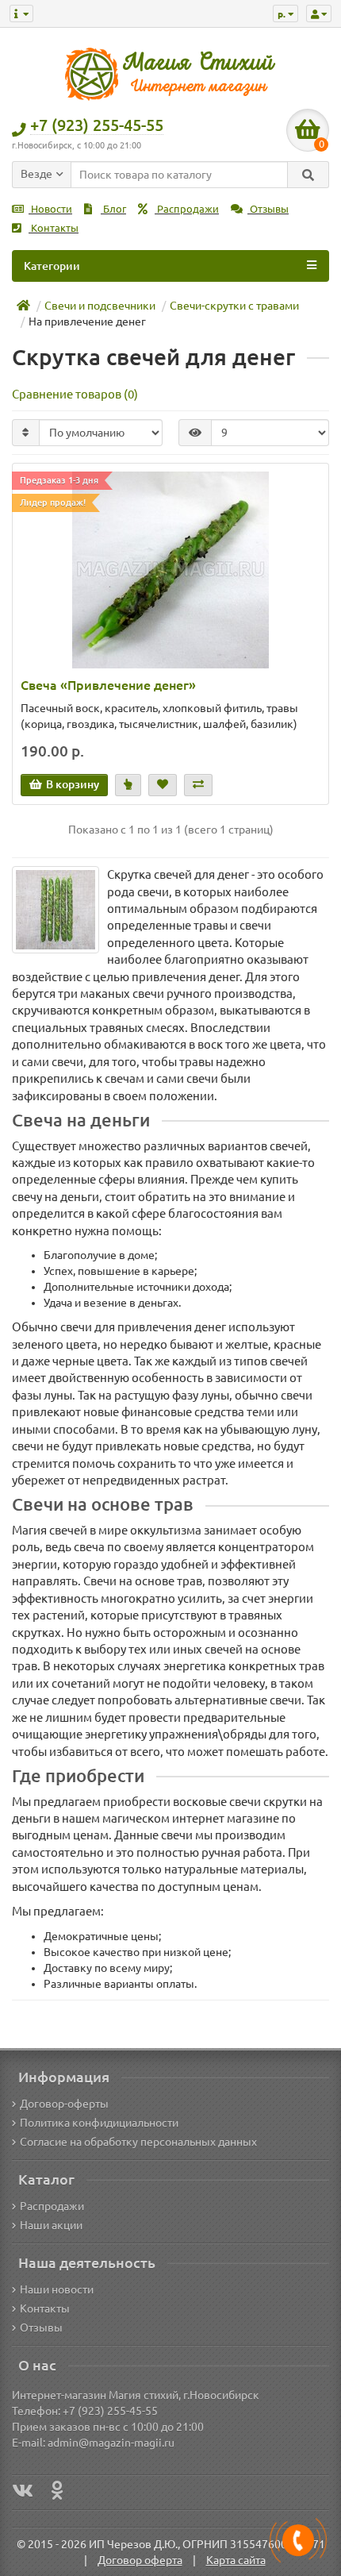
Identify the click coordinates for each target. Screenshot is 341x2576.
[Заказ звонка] (298, 2540)
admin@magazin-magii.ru (111, 2443)
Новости (50, 209)
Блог (113, 209)
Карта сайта (236, 2560)
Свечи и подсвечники (100, 306)
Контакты (54, 228)
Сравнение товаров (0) (75, 394)
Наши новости (57, 2289)
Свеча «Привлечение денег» (108, 685)
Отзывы (268, 209)
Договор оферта (140, 2560)
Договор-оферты (64, 2104)
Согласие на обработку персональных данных (138, 2142)
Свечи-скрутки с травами (234, 306)
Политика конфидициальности (99, 2123)
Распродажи (187, 209)
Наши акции (51, 2225)
